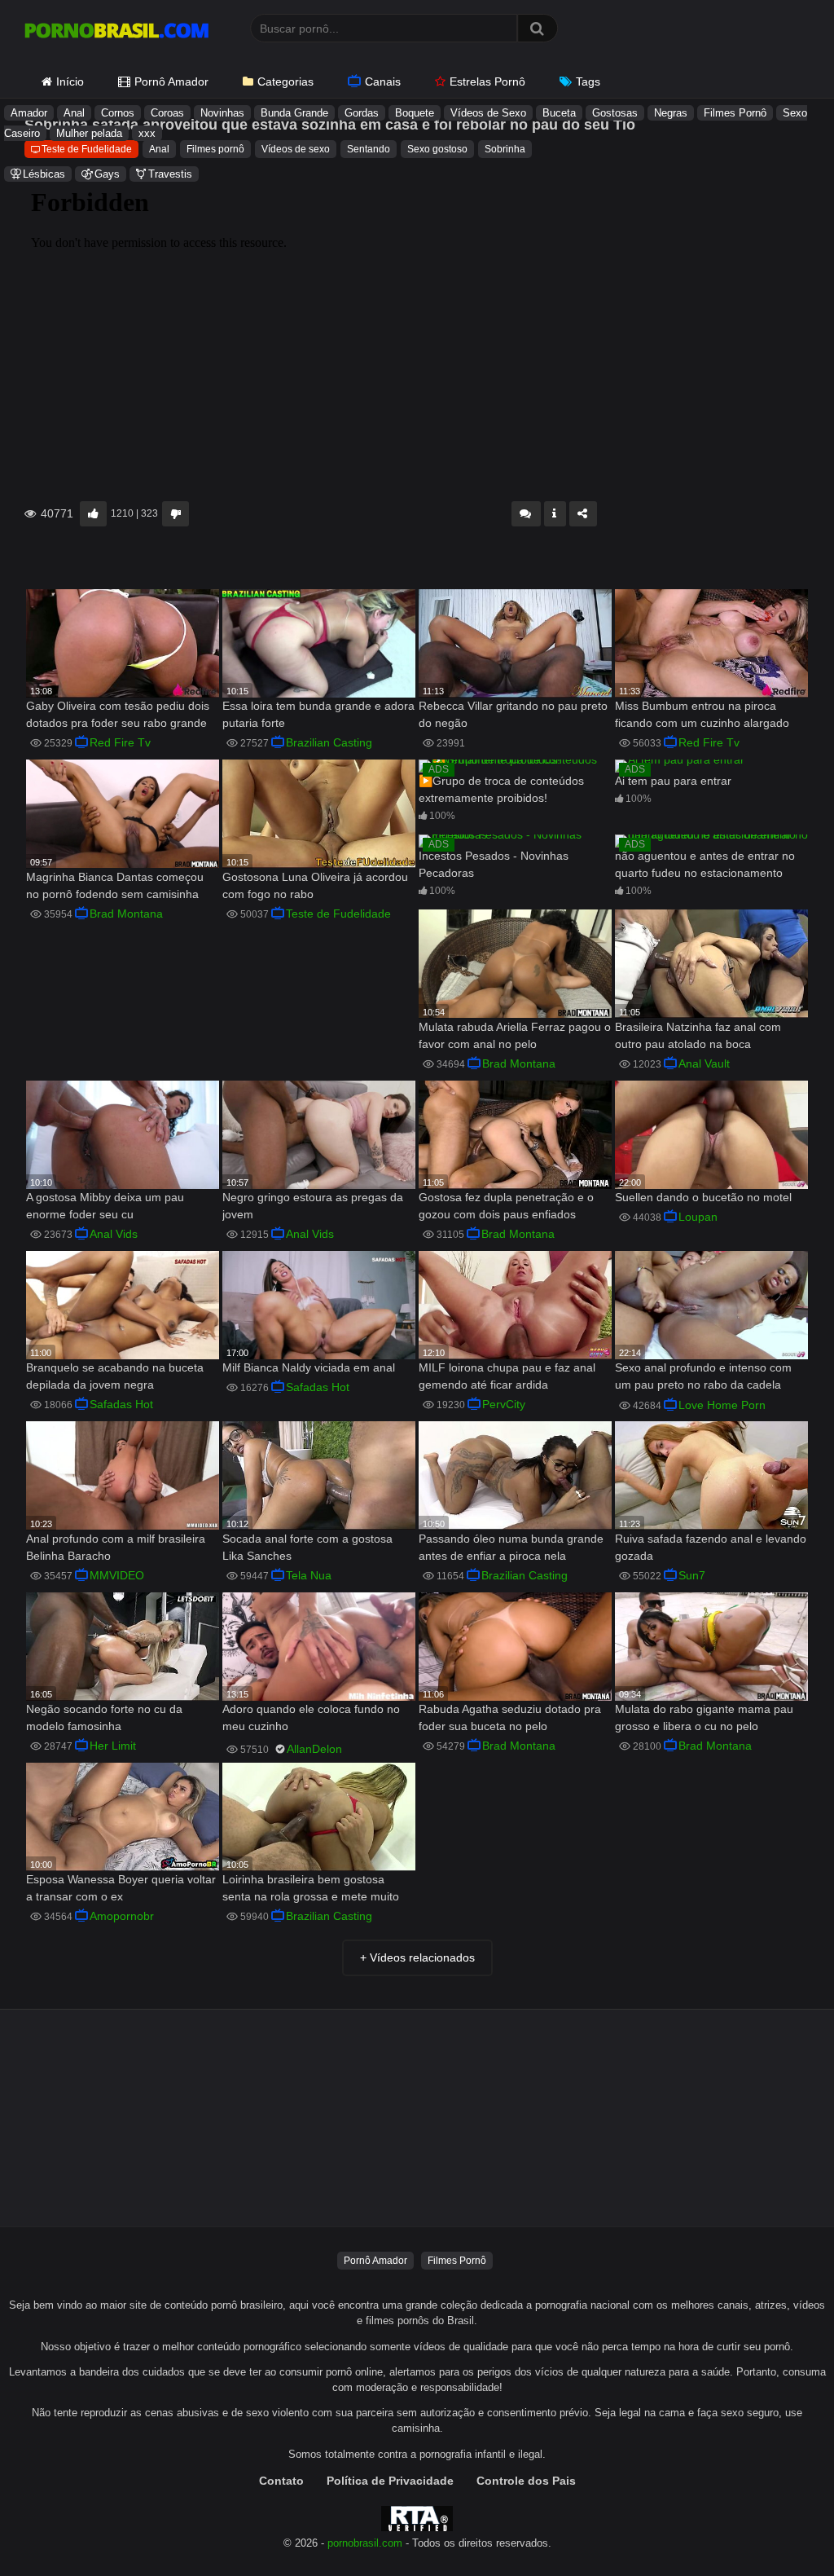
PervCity (504, 1404)
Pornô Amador (171, 81)
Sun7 (692, 1575)
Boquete (415, 113)
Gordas (362, 113)
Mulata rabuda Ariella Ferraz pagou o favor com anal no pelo (515, 1035)
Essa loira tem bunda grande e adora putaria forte (318, 714)
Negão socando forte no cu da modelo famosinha (104, 1717)
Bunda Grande (294, 113)
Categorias (285, 81)
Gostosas (615, 113)
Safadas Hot (121, 1404)
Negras (671, 113)
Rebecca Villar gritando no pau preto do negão (513, 714)
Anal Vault (704, 1063)
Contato (281, 2481)
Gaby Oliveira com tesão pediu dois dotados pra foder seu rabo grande (118, 714)
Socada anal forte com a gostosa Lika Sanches (307, 1547)
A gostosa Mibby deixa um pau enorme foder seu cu (105, 1206)
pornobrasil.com (365, 2543)
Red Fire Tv (120, 742)
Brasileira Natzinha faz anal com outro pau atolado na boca (698, 1035)
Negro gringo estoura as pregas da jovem (313, 1206)
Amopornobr (122, 1916)
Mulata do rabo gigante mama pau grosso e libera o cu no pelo (704, 1717)
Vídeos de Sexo (488, 113)
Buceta (559, 113)
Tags (588, 81)
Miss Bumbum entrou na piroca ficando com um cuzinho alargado (702, 714)
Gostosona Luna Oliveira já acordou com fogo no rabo (315, 885)
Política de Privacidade (390, 2481)
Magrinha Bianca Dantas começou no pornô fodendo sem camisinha (115, 885)
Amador (29, 113)
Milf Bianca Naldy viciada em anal (309, 1367)
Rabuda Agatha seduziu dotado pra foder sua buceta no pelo (510, 1717)
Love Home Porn (722, 1405)
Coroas (167, 113)
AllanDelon (314, 1749)
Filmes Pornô (735, 113)
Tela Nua (309, 1575)
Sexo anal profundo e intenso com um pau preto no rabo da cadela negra (703, 1378)
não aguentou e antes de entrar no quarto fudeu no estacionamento (705, 864)
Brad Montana (126, 914)
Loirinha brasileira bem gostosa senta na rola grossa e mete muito (311, 1888)
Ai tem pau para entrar (673, 781)
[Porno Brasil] (116, 33)
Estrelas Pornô (487, 81)
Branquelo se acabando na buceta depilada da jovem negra (115, 1376)
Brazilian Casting (329, 742)
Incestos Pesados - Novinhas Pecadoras (494, 864)
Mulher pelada (89, 133)
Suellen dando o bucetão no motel (703, 1197)
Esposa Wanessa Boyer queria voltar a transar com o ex (121, 1888)
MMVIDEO (117, 1575)
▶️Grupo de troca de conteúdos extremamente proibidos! (501, 789)
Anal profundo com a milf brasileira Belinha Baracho (116, 1547)
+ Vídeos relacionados (417, 1957)
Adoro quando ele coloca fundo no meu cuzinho (311, 1717)
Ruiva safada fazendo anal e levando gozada (711, 1547)
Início (70, 81)
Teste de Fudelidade (338, 914)
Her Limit (113, 1746)
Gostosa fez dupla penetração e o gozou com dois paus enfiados (506, 1206)
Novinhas (222, 113)
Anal (74, 113)
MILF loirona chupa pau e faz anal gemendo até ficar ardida (507, 1376)
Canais (383, 81)
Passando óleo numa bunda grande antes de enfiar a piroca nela (511, 1547)
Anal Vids (114, 1234)
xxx (147, 133)
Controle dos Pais (526, 2481)
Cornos (118, 113)
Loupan (698, 1217)
